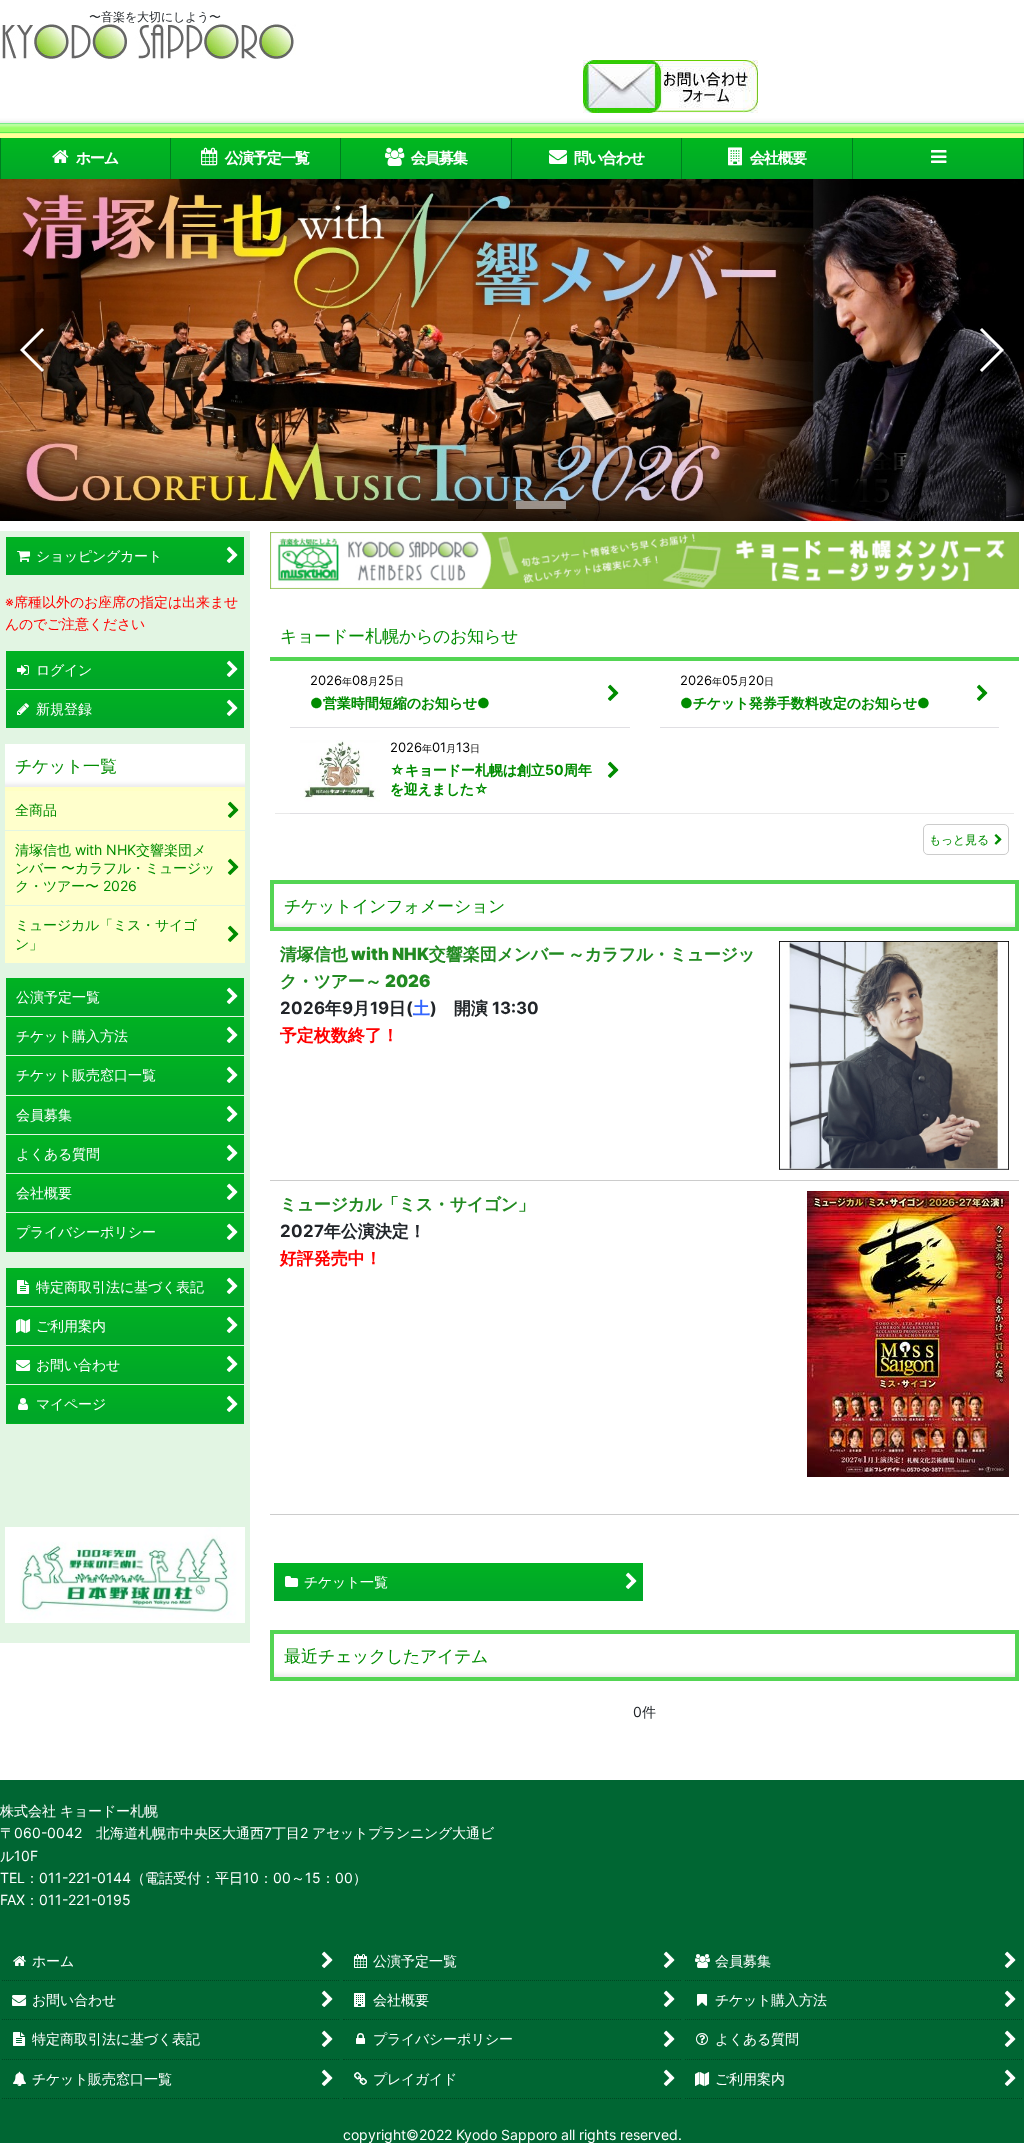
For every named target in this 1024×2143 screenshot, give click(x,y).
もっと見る (959, 839)
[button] (938, 158)
